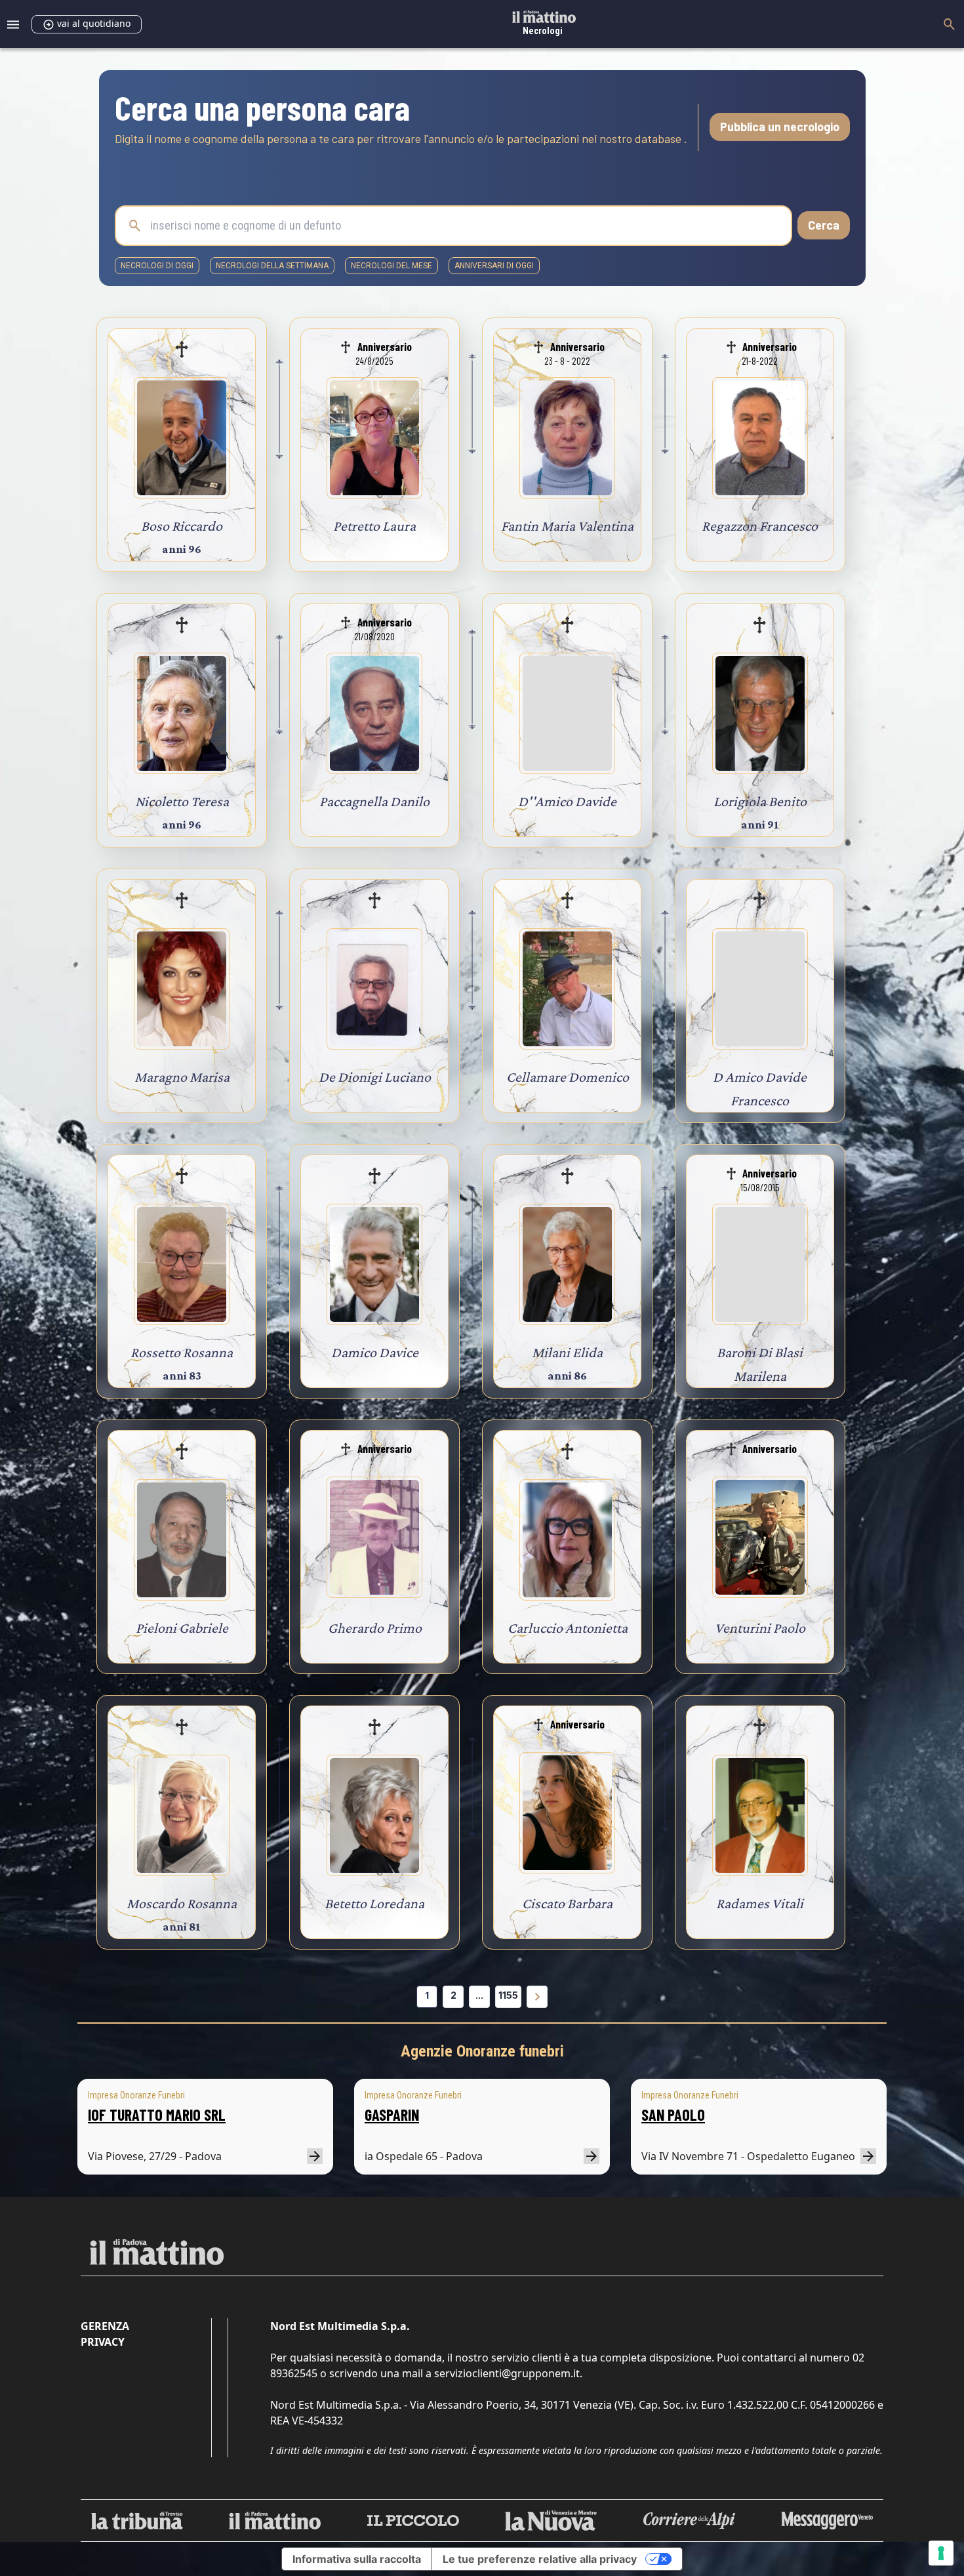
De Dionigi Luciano (375, 1077)
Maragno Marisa (182, 1077)
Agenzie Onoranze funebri (482, 2051)
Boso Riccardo (182, 526)
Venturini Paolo (760, 1628)
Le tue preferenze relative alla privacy (540, 2559)
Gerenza (105, 2326)
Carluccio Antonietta (568, 1628)
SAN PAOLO (673, 2115)
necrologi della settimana (272, 266)
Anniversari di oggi (494, 266)
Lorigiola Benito (760, 801)
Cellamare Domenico (568, 1077)
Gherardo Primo (375, 1628)
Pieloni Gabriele (182, 1628)
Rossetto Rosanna (182, 1352)
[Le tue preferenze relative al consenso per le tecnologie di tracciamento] (941, 2553)
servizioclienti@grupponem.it (507, 2373)
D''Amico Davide (567, 801)
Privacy (103, 2342)
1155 (508, 1995)
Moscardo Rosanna (182, 1903)
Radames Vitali (760, 1903)
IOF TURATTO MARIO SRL (157, 2115)
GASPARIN (392, 2115)
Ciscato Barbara (567, 1903)
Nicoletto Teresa (182, 801)
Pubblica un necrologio (780, 127)
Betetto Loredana (374, 1903)
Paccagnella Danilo (374, 801)
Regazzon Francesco (760, 526)
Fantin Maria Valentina (567, 526)
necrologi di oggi (157, 266)
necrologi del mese (392, 266)
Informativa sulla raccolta (357, 2559)
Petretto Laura (374, 526)
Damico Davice (375, 1352)
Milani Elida (567, 1352)
